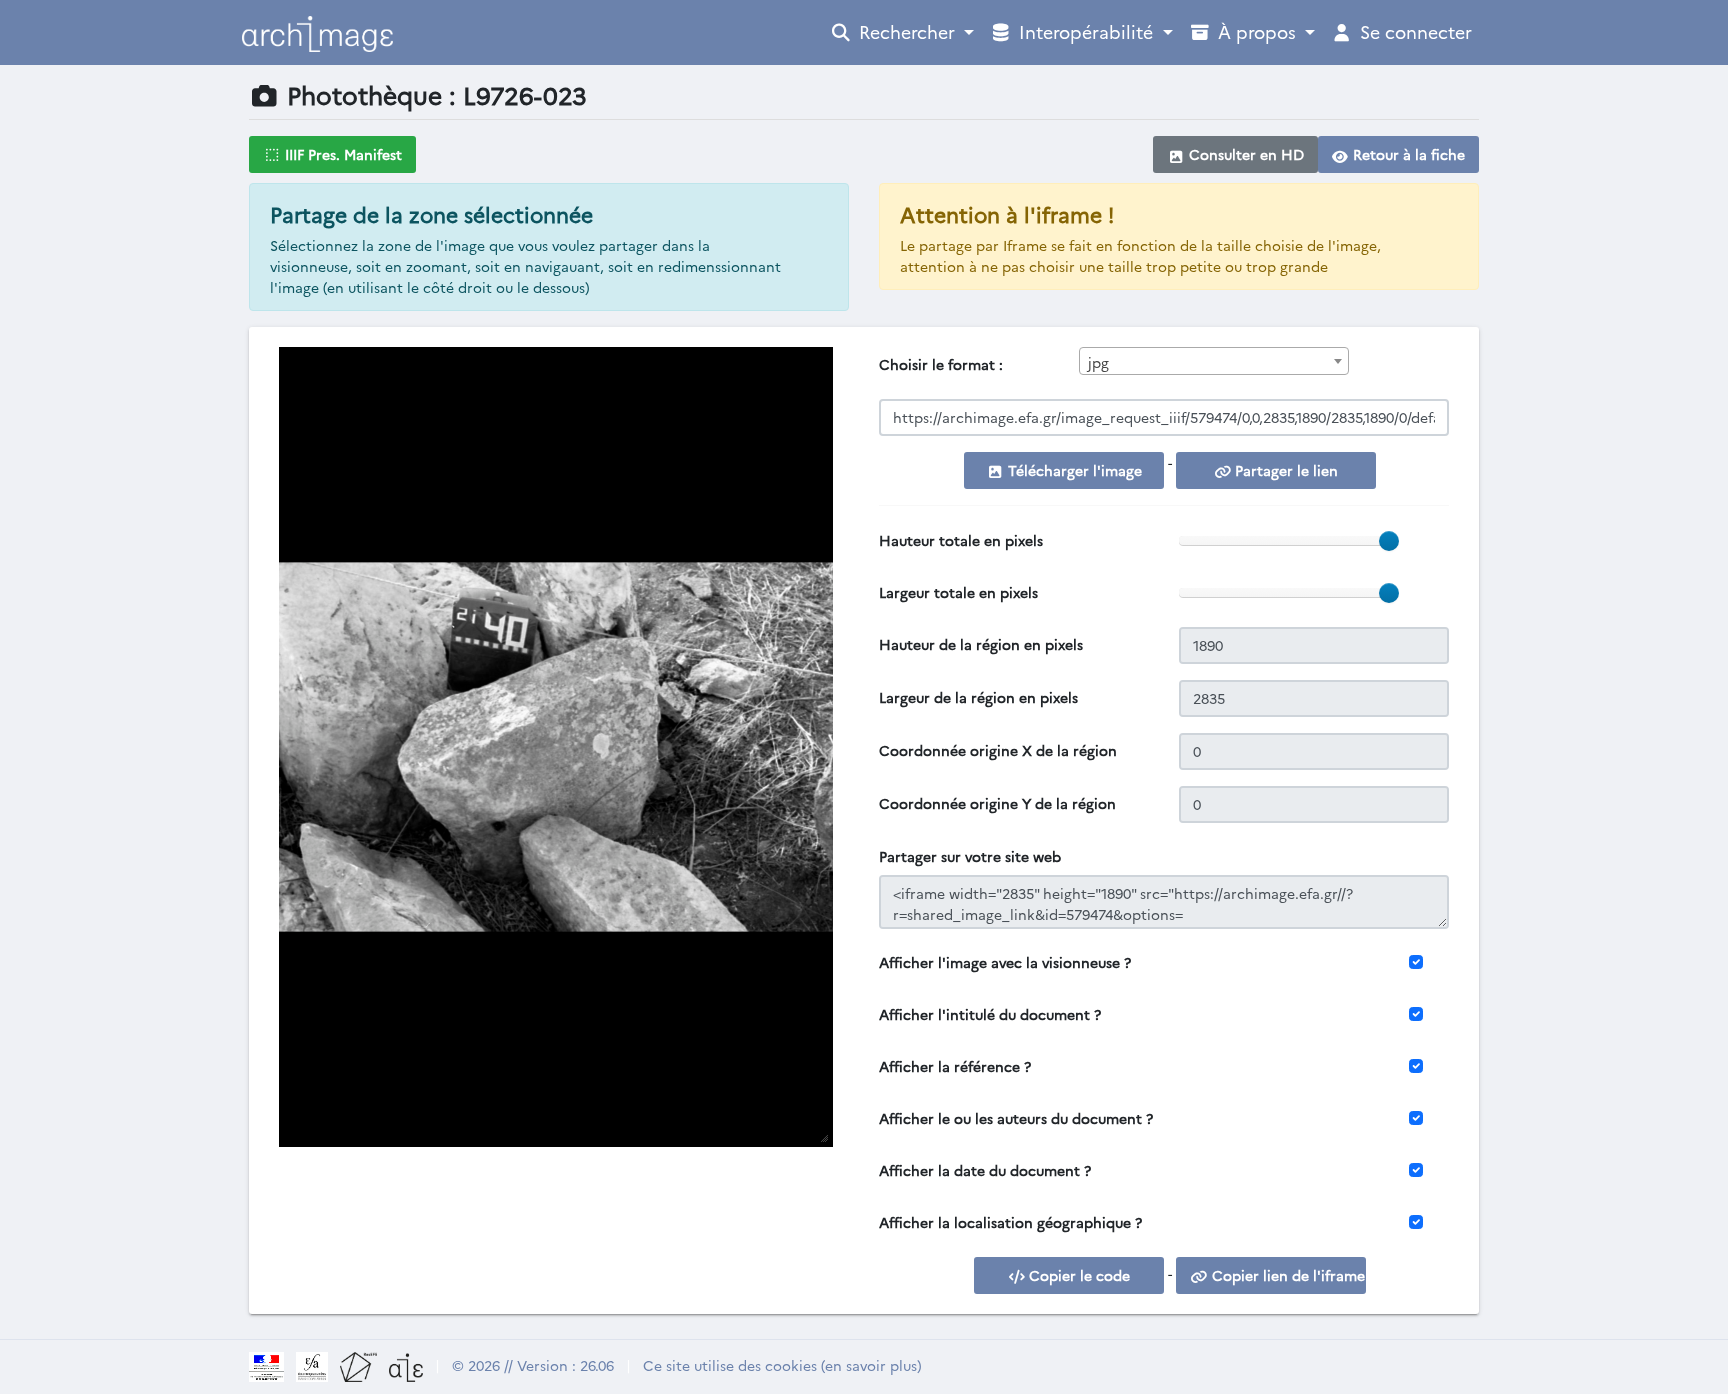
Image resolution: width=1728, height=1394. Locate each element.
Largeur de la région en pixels (978, 697)
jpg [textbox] (1098, 362)
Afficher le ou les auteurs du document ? (1016, 1118)
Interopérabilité (1086, 31)
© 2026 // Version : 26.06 (533, 1365)
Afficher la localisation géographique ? (1010, 1222)
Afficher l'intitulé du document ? (990, 1014)
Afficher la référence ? (955, 1066)
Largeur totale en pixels (958, 592)
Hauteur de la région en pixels (981, 644)
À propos (1257, 31)
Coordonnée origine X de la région (998, 750)
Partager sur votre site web (970, 856)
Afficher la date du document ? (985, 1170)
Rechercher (907, 31)
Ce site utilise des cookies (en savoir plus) (782, 1365)
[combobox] (1214, 361)
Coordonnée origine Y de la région (997, 803)
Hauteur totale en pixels (961, 540)
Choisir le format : (941, 364)
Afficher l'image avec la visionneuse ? (1005, 962)
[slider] (1389, 541)
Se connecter (1413, 31)
